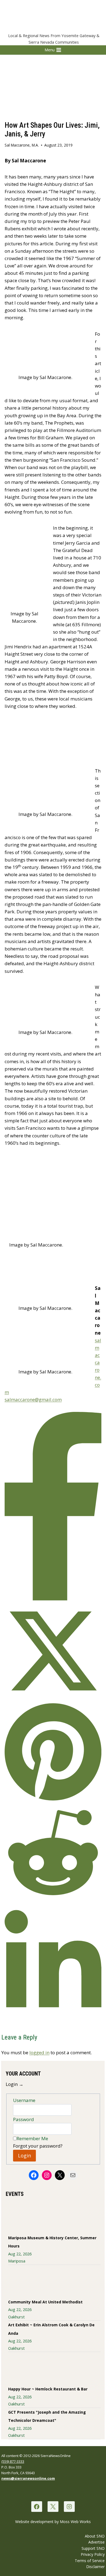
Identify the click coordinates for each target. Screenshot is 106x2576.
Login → (15, 2084)
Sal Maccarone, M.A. (22, 145)
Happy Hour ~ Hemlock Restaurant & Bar (48, 2389)
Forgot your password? (38, 2146)
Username (24, 2100)
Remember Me (32, 2138)
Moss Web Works (75, 2522)
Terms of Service (90, 2561)
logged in (39, 2052)
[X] (53, 2507)
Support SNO (93, 2548)
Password (24, 2119)
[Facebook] (37, 2507)
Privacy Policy (93, 2554)
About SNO (95, 2536)
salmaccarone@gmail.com (33, 1399)
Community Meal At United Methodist (45, 2302)
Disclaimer (95, 2567)
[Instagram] (69, 2507)
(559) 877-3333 (13, 2461)
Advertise (96, 2542)
